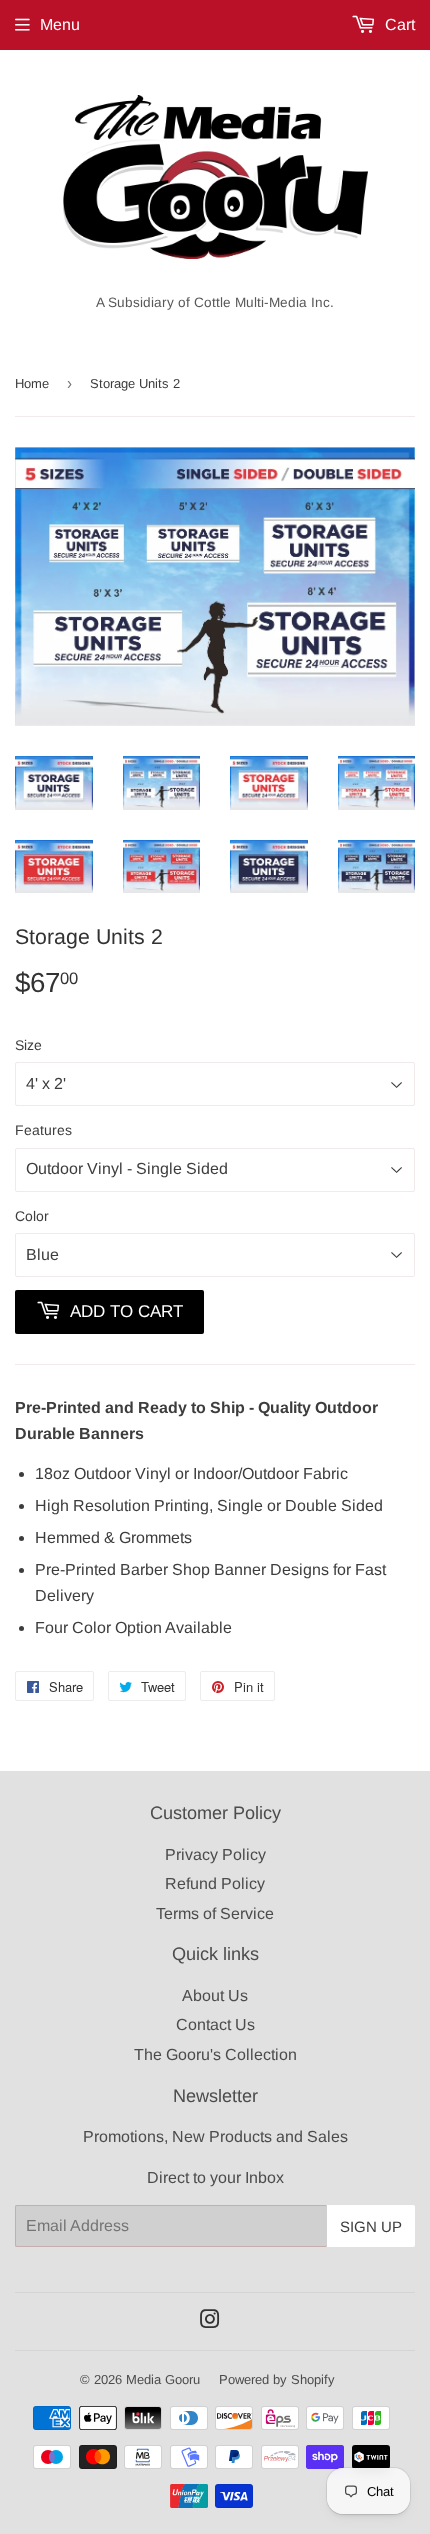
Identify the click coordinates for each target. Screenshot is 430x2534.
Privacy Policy (215, 1854)
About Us (215, 1995)
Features (43, 1130)
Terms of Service (215, 1913)
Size (28, 1045)
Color (32, 1216)
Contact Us (215, 2024)
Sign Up (371, 2226)
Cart (398, 24)
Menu (60, 24)
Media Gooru (163, 2379)
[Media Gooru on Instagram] (210, 2321)
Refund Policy (215, 1883)
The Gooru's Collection (215, 2054)
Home (32, 383)
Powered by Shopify (277, 2379)
